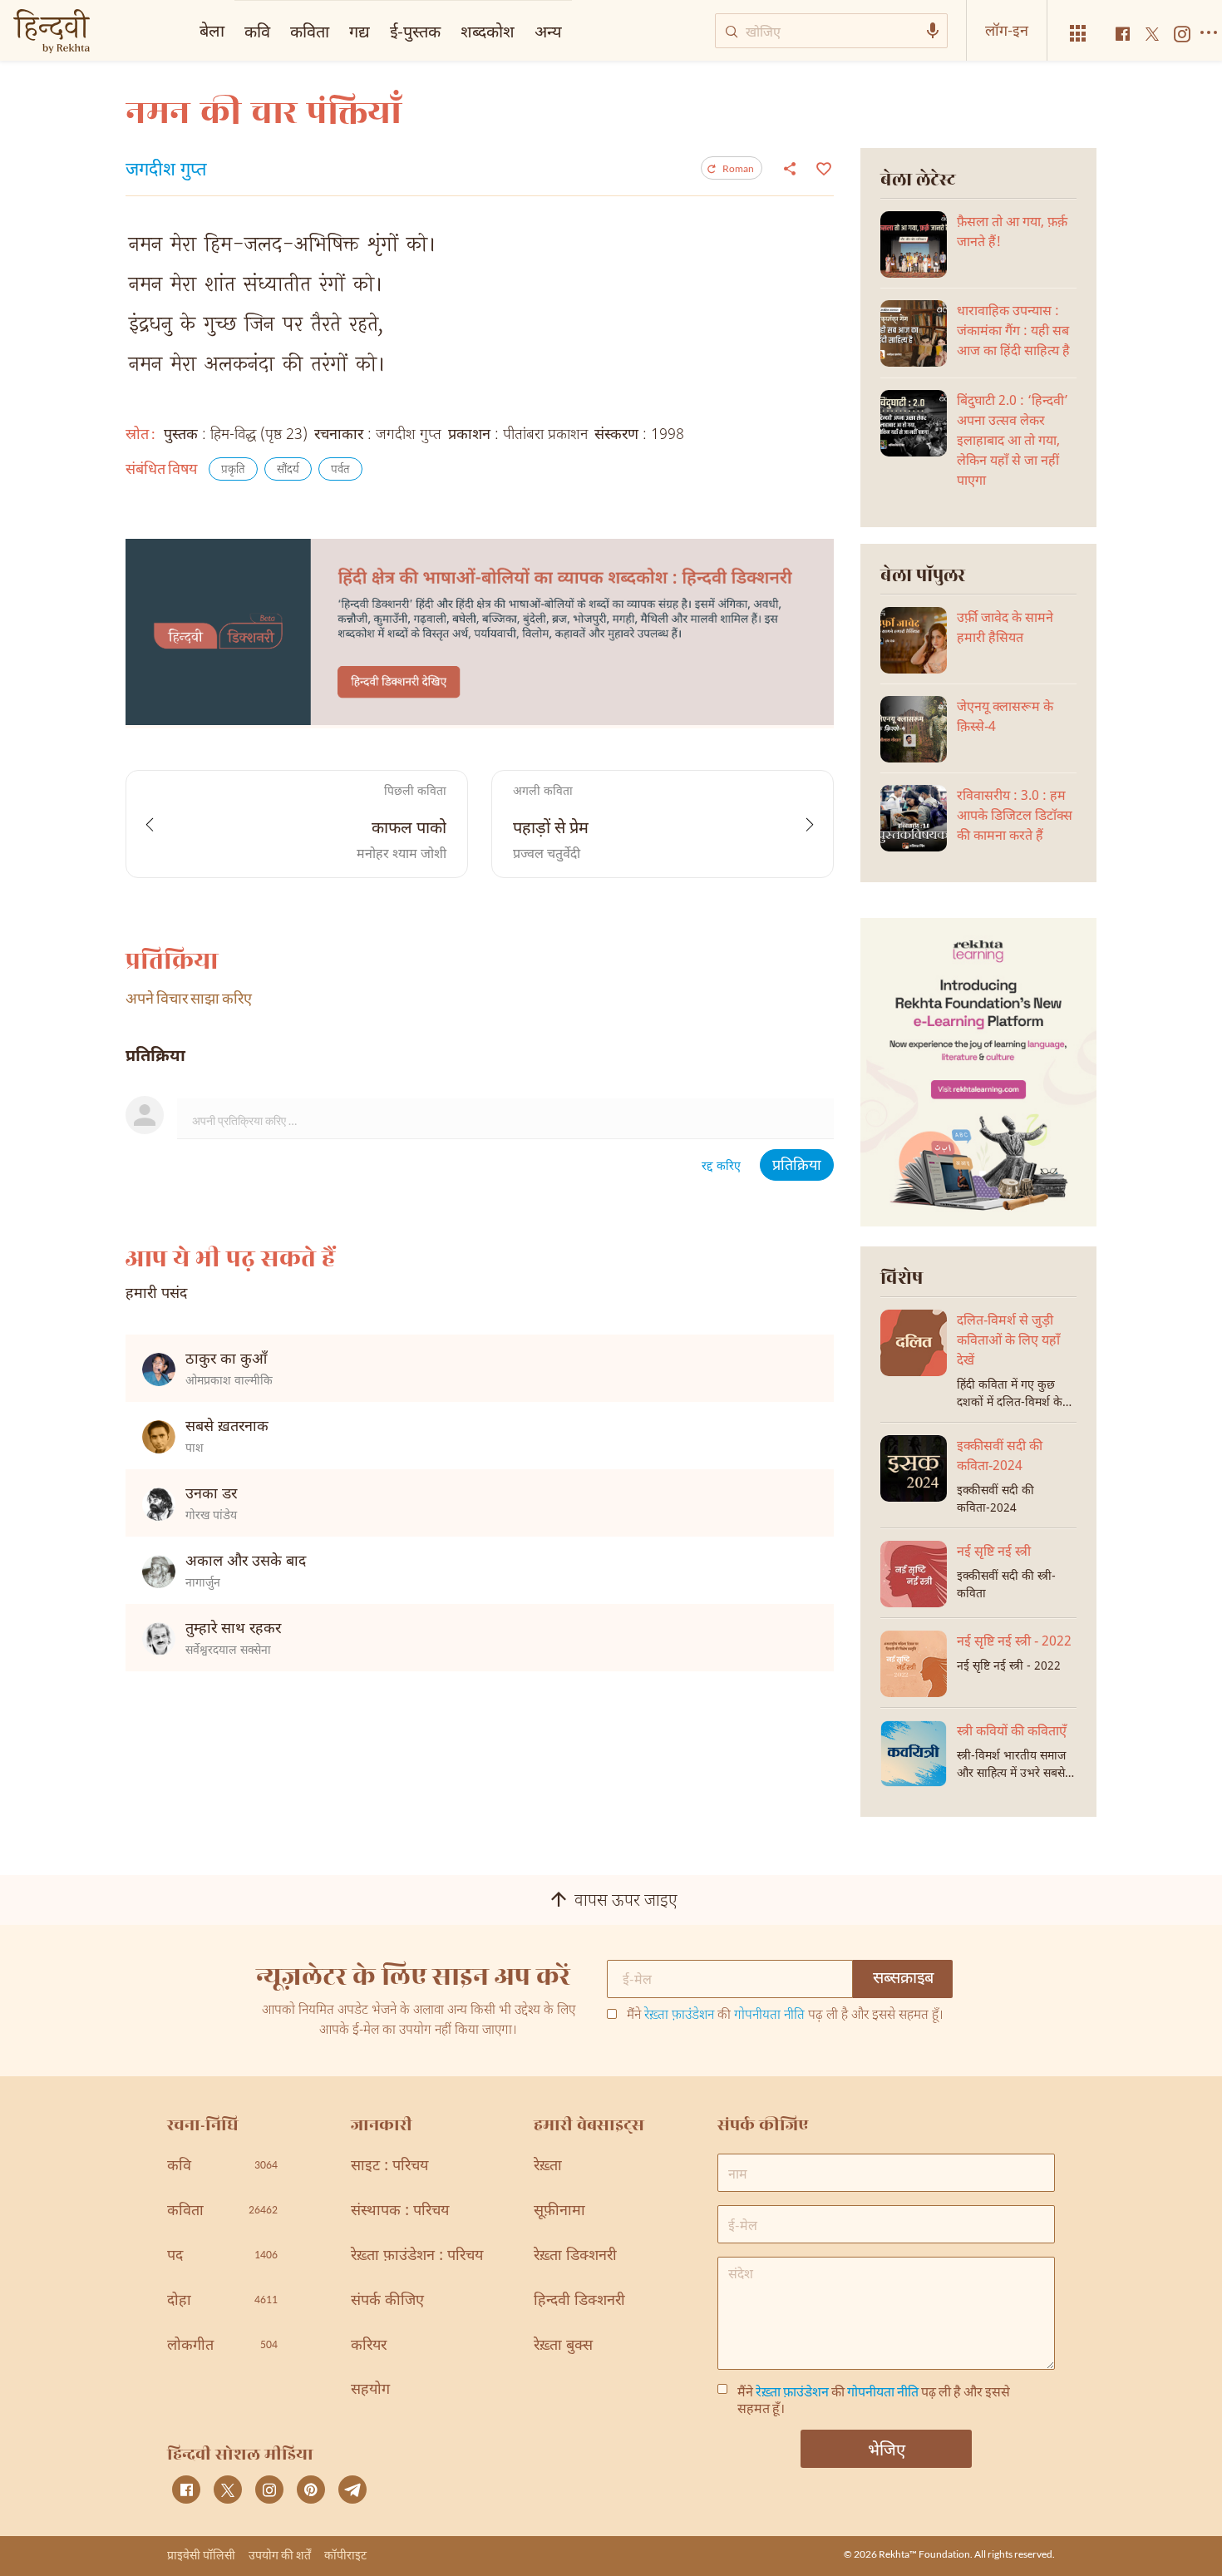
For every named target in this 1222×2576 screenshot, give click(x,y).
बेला (212, 30)
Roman (738, 168)
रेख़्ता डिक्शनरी (575, 2256)
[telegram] (352, 2490)
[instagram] (269, 2490)
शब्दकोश (488, 31)
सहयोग (370, 2390)
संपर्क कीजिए (387, 2301)
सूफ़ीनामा (559, 2211)
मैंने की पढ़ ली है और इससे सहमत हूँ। (785, 2016)
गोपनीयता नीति (769, 2016)
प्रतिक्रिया (797, 1166)
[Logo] (52, 33)
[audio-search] (933, 31)
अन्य (548, 31)
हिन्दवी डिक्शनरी (579, 2301)
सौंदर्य (288, 470)
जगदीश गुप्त (166, 171)
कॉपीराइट (345, 2555)
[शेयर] (790, 168)
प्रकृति (233, 470)
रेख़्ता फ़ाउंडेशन (679, 2016)
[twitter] (228, 2490)
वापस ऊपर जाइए (626, 1902)
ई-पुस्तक (415, 31)
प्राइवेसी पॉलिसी (201, 2555)
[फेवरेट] (822, 167)
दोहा (222, 2301)
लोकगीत (222, 2346)
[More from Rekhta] (1078, 34)
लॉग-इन (1007, 30)
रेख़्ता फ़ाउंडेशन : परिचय (417, 2256)
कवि (257, 31)
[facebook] (186, 2490)
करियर (369, 2346)
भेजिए (887, 2449)
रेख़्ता (548, 2166)
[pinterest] (311, 2490)
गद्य (360, 31)
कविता (310, 31)
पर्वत (340, 470)
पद (222, 2256)
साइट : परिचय (389, 2166)
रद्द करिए (721, 1167)
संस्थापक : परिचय (400, 2211)
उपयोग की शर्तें (280, 2555)
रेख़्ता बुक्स (563, 2346)
